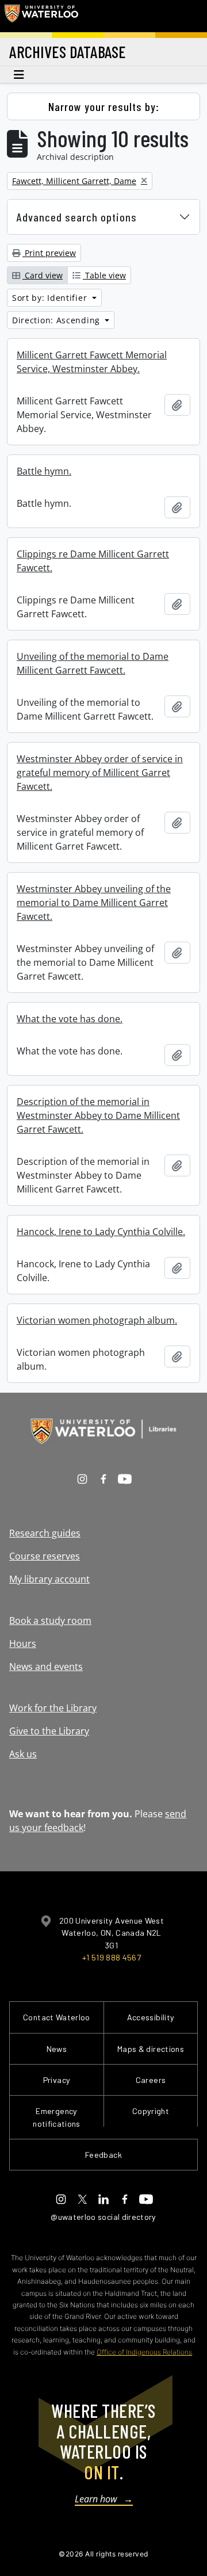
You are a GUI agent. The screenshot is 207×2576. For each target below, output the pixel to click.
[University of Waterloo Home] (41, 16)
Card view (43, 275)
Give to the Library (49, 1731)
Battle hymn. (44, 471)
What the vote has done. (70, 1019)
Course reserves (45, 1556)
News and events (46, 1667)
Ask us (23, 1754)
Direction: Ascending (57, 320)
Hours (23, 1644)
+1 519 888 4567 (112, 1957)
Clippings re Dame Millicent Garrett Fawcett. (93, 561)
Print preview (49, 253)
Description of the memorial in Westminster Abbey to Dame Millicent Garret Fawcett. (98, 1115)
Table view (104, 275)
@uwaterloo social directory (103, 2217)
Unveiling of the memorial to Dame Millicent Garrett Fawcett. (93, 663)
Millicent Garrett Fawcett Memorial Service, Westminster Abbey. (92, 362)
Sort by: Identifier (51, 298)
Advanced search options (77, 217)
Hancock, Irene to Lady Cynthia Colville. (101, 1232)
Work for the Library (53, 1708)
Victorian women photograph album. (97, 1320)
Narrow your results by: (104, 106)
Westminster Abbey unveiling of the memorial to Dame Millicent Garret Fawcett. (94, 903)
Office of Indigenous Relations (144, 2352)
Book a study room (50, 1620)
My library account (49, 1579)
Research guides (45, 1533)
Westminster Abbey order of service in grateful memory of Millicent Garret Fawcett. (100, 773)
